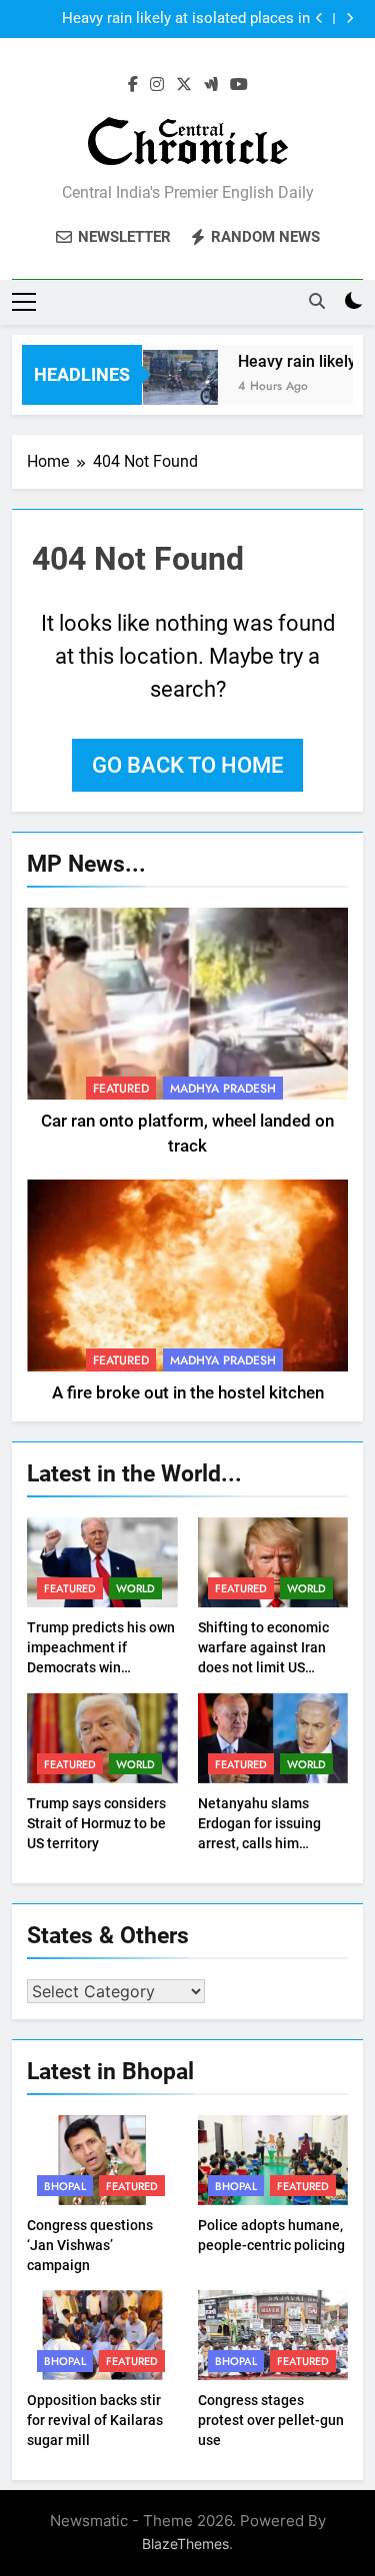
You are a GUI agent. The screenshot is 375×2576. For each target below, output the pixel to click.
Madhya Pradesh (223, 1089)
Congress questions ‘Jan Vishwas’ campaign (90, 2245)
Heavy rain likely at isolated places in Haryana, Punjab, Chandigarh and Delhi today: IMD (182, 19)
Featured (121, 1089)
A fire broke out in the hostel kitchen (188, 1393)
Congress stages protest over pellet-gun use (271, 2420)
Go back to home (187, 765)
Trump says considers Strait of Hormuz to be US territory (96, 1823)
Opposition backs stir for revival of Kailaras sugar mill (95, 2420)
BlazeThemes (185, 2544)
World (135, 1588)
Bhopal (65, 2186)
